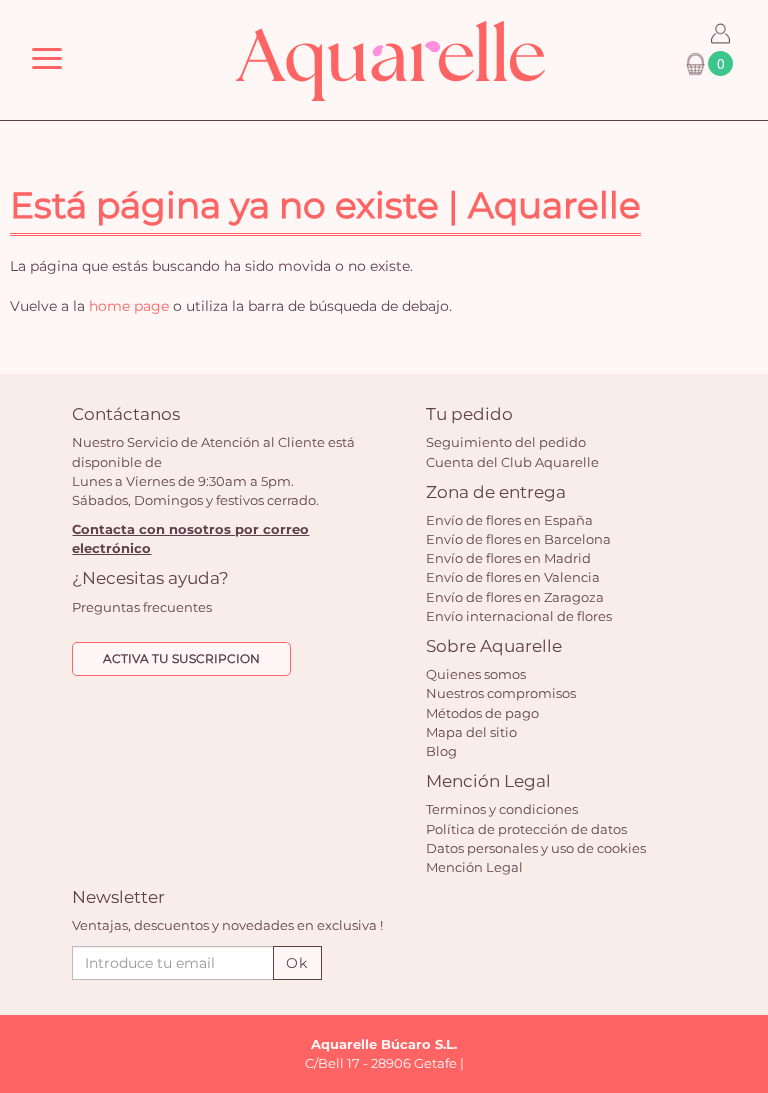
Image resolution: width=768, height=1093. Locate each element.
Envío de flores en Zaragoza (515, 597)
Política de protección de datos (526, 829)
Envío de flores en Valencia (513, 577)
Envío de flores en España (509, 520)
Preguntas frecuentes (142, 607)
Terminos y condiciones (502, 809)
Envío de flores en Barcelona (518, 539)
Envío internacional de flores (519, 616)
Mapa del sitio (471, 732)
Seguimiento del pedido (506, 442)
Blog (441, 751)
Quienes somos (476, 674)
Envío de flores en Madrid (508, 558)
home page (129, 306)
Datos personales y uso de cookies (536, 848)
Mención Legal (474, 867)
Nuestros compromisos (501, 693)
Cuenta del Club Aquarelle (512, 462)
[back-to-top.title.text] (743, 898)
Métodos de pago (482, 713)
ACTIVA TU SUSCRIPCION (181, 658)
